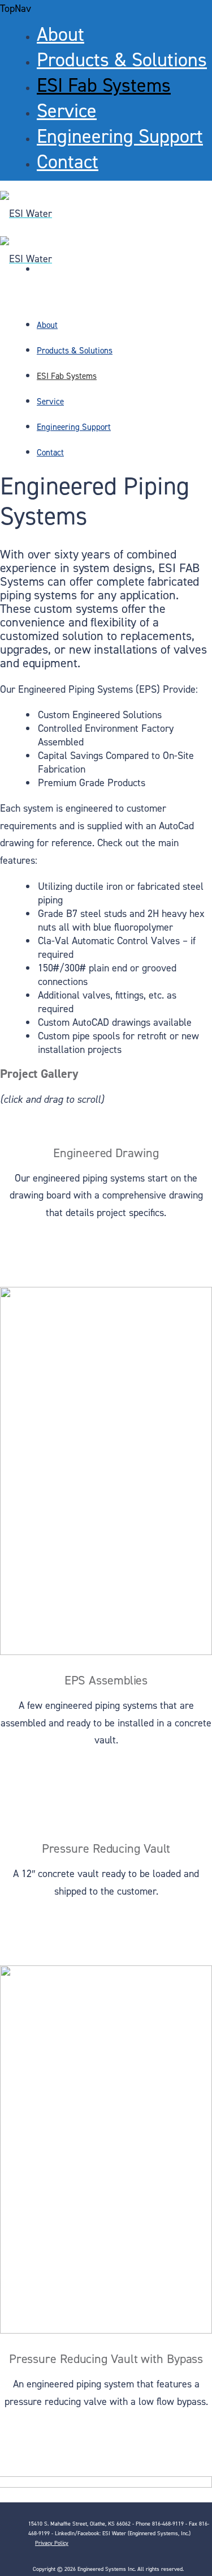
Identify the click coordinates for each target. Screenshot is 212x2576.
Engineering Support (120, 137)
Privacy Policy (52, 2543)
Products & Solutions (122, 60)
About (60, 35)
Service (67, 111)
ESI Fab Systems (104, 86)
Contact (68, 162)
